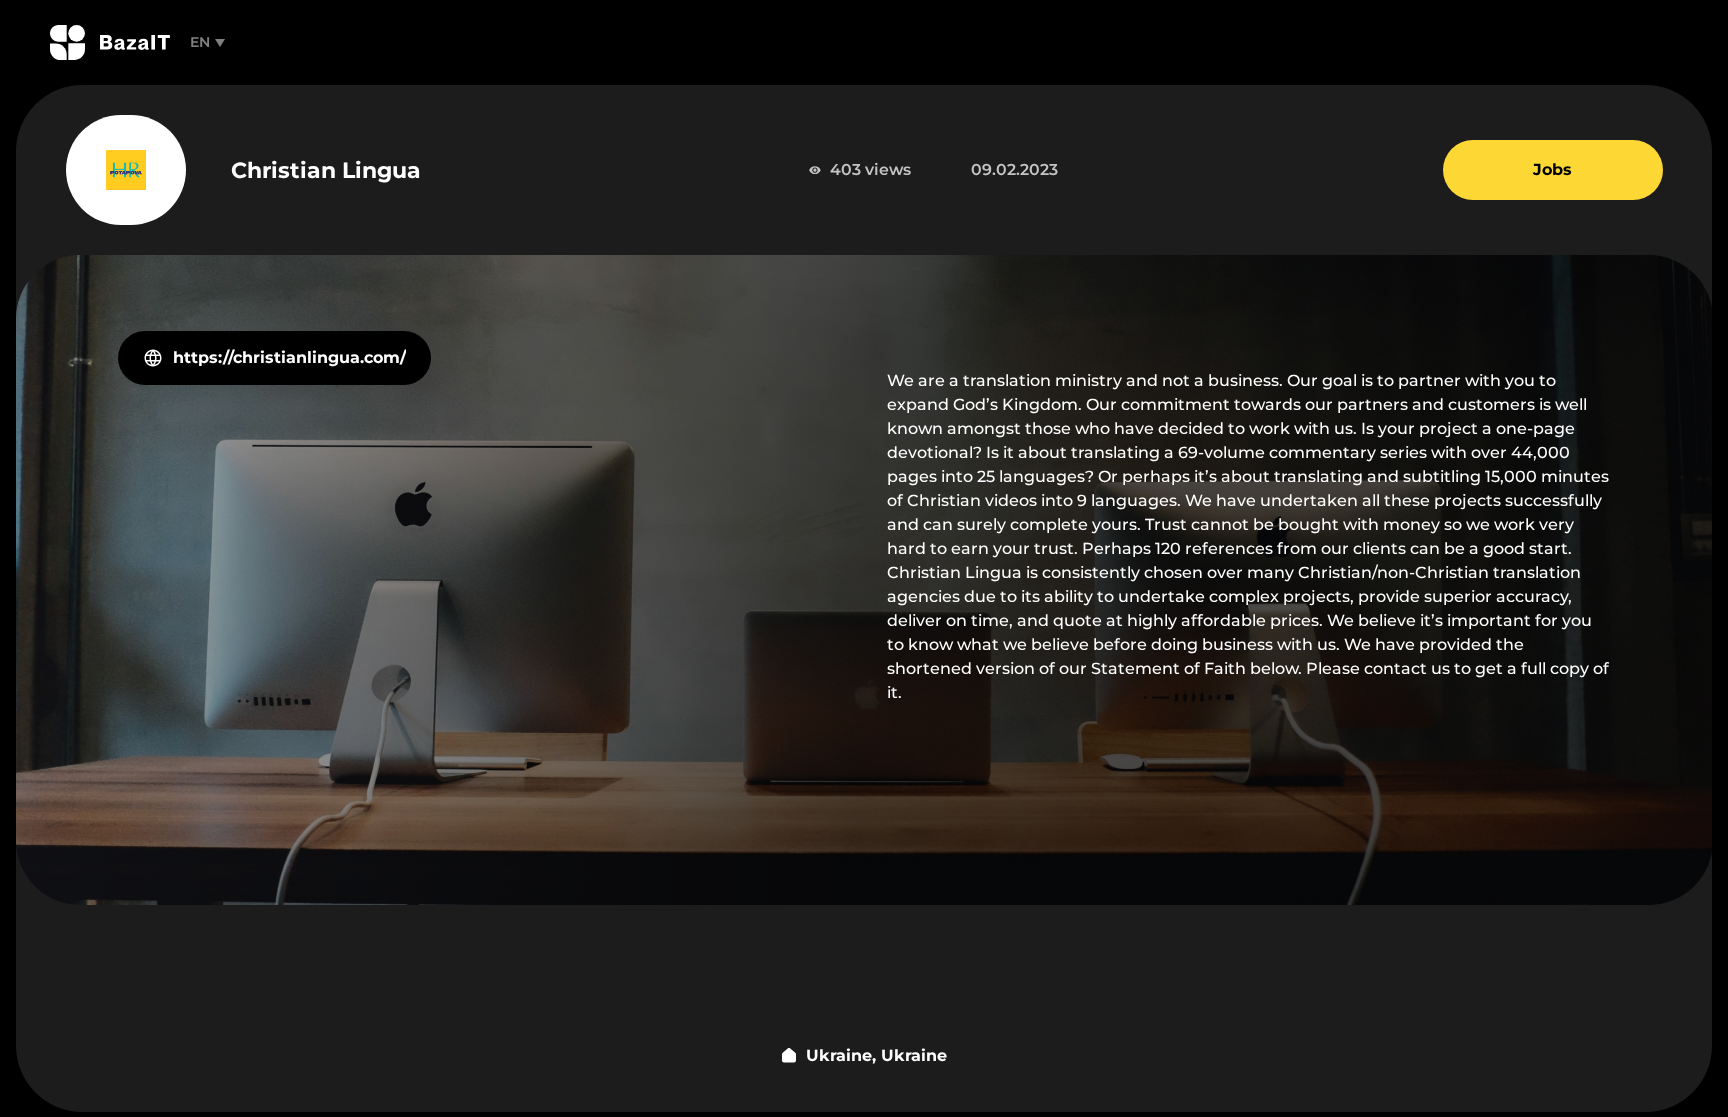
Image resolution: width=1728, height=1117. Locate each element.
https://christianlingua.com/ (289, 357)
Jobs (1552, 169)
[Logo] (110, 42)
